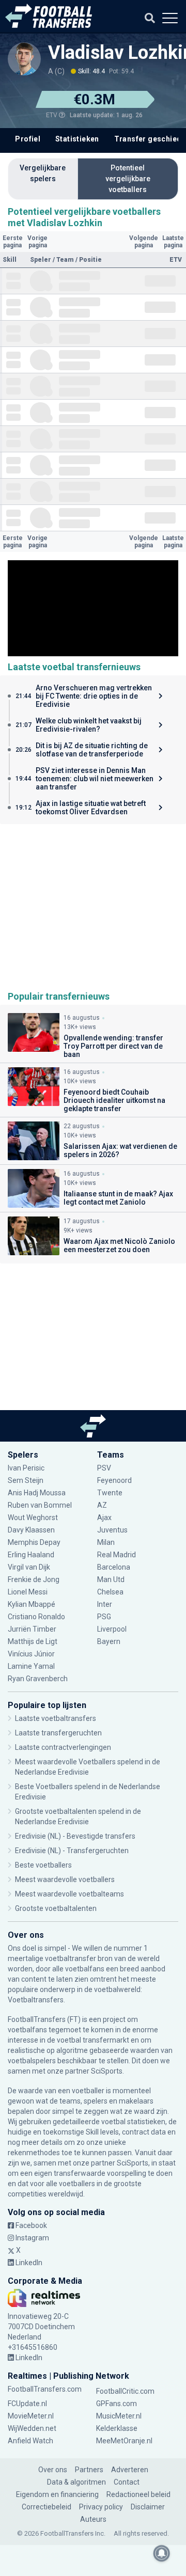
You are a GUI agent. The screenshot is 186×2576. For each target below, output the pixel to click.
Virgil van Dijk (30, 1567)
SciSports (107, 2071)
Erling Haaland (31, 1555)
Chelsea (110, 1592)
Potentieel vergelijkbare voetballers (128, 179)
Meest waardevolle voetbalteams (69, 1894)
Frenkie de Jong (34, 1579)
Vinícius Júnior (31, 1654)
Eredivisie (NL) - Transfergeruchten (72, 1851)
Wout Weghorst (33, 1518)
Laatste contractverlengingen (63, 1747)
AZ (102, 1505)
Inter (105, 1604)
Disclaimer (148, 2507)
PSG (104, 1617)
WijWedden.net (32, 2428)
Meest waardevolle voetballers (65, 1879)
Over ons (53, 2470)
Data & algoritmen (76, 2482)
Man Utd (111, 1579)
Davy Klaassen (32, 1530)
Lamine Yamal (31, 1666)
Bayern (109, 1641)
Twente (110, 1493)
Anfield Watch (30, 2441)
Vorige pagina (37, 242)
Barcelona (114, 1567)
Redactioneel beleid (138, 2494)
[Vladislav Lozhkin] (24, 59)
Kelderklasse (117, 2428)
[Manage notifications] (162, 2553)
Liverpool (112, 1629)
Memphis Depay (34, 1542)
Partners (89, 2470)
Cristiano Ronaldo (36, 1617)
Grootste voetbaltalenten (56, 1908)
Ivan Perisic (26, 1468)
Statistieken (77, 139)
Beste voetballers (43, 1865)
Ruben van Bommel (40, 1505)
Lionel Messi (28, 1592)
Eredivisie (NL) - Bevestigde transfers (75, 1836)
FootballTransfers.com (45, 2389)
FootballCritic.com (125, 2391)
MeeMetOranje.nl (124, 2441)
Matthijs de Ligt (33, 1641)
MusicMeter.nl (119, 2416)
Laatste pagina (173, 242)
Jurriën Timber (32, 1629)
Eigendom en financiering (57, 2494)
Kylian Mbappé (32, 1604)
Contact (127, 2482)
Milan (106, 1542)
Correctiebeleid (47, 2507)
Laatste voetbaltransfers (56, 1718)
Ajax (104, 1518)
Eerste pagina (13, 242)
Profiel (28, 139)
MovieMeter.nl (31, 2416)
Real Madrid (117, 1555)
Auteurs (93, 2519)
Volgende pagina (144, 242)
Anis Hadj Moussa (37, 1493)
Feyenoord (114, 1480)
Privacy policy (101, 2507)
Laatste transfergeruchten (58, 1733)
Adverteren (130, 2470)
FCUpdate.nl (27, 2404)
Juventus (112, 1530)
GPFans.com (117, 2404)
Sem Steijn (26, 1480)
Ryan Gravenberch (38, 1679)
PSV (104, 1468)
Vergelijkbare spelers (43, 173)
